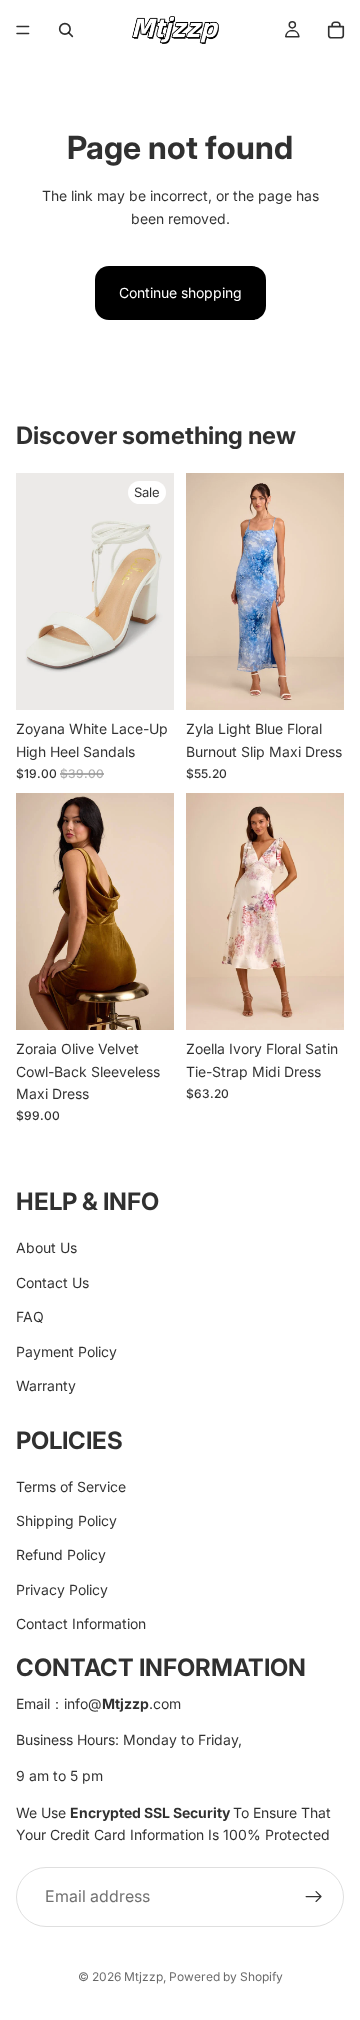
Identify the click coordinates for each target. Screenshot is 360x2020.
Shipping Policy (66, 1520)
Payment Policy (66, 1350)
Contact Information (81, 1623)
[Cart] (336, 30)
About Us (46, 1247)
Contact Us (52, 1281)
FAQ (30, 1316)
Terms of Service (71, 1485)
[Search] (66, 30)
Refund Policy (61, 1554)
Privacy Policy (62, 1588)
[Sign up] (314, 1896)
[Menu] (23, 30)
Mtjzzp (143, 1976)
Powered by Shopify (226, 1976)
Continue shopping (180, 292)
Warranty (46, 1385)
